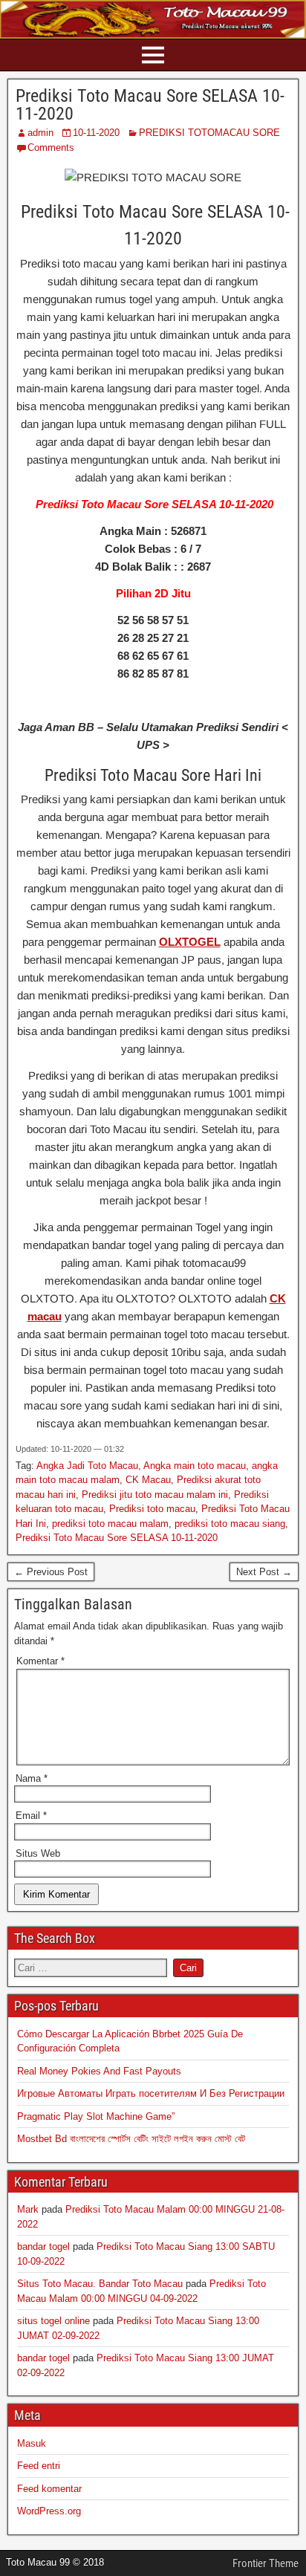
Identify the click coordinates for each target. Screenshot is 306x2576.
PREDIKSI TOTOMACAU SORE (209, 133)
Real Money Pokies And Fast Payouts (99, 2071)
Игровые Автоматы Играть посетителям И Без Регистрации (151, 2093)
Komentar (40, 1661)
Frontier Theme (266, 2563)
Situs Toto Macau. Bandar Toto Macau (100, 2284)
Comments (51, 147)
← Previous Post (51, 1572)
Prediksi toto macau (152, 1509)
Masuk (32, 2443)
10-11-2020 (96, 133)
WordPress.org (49, 2511)
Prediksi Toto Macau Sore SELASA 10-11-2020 (150, 105)
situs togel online (53, 2321)
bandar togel (43, 2246)
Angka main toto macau (195, 1466)
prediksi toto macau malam (110, 1524)
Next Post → (264, 1572)
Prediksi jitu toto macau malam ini (155, 1495)
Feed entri (39, 2466)
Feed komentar (49, 2489)
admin (40, 133)
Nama (32, 1778)
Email (31, 1816)
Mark (28, 2209)
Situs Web (38, 1853)
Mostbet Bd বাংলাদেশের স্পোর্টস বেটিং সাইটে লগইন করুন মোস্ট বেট (131, 2139)
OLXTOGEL (190, 942)
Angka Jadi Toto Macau (87, 1466)
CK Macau (148, 1480)
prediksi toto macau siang (230, 1524)
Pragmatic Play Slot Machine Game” (96, 2116)
